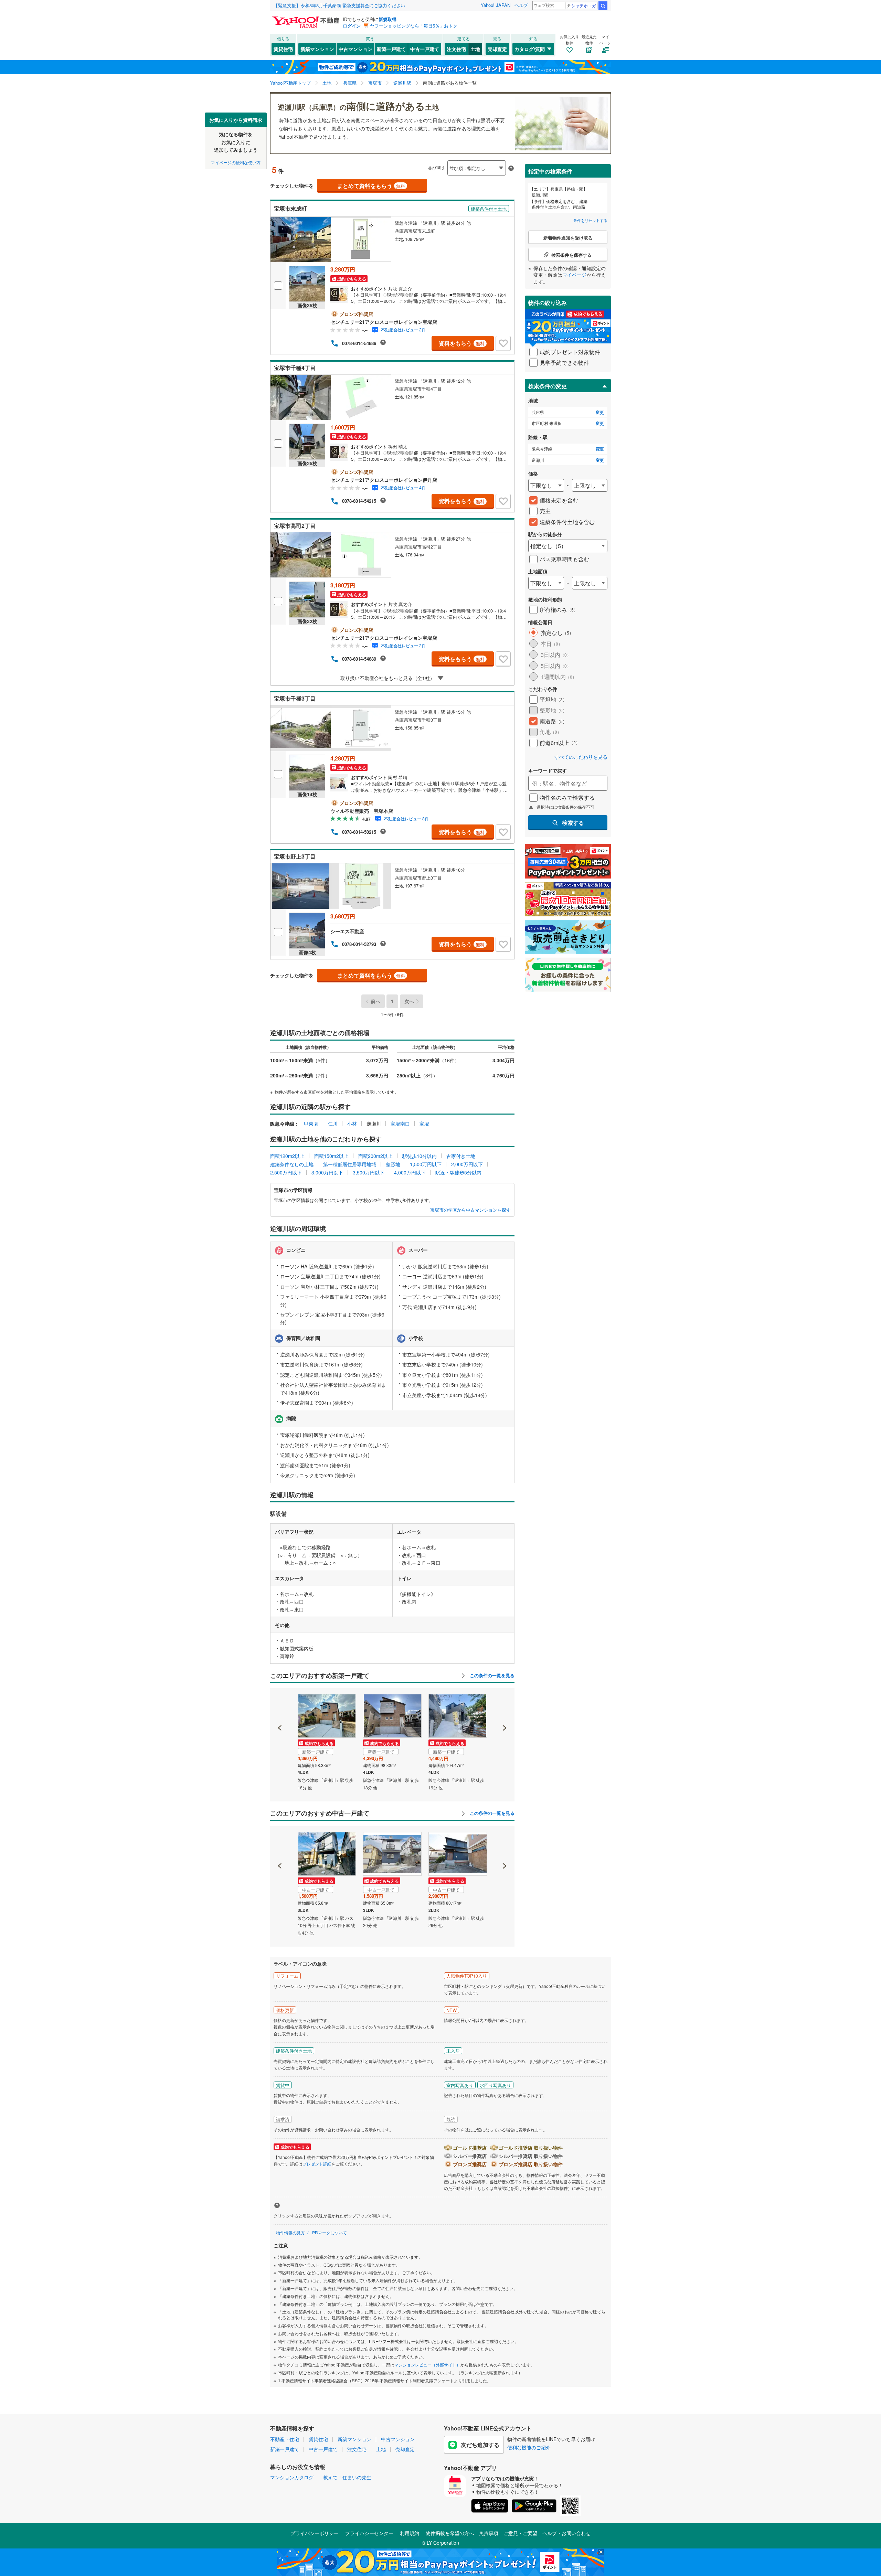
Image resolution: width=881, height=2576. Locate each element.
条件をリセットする (590, 220)
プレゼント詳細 (317, 2164)
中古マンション (355, 49)
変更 (600, 412)
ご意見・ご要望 (520, 2533)
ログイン (352, 26)
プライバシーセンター (369, 2533)
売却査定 (497, 49)
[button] (280, 1704)
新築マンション (317, 49)
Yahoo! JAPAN (496, 5)
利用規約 (410, 2533)
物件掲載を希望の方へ (450, 2533)
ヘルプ (521, 5)
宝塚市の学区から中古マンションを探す (470, 1210)
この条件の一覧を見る (491, 1675)
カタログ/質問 (530, 49)
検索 (603, 6)
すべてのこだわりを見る (581, 757)
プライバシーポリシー (315, 2533)
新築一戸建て (391, 49)
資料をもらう (462, 343)
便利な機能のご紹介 (529, 2447)
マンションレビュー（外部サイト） (427, 2365)
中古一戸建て (425, 49)
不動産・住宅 (285, 2439)
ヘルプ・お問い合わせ (566, 2533)
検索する (573, 823)
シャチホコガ (584, 5)
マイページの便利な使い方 (236, 162)
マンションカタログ (292, 2477)
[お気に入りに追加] (503, 343)
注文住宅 (456, 49)
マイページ (574, 275)
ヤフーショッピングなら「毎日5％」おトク (414, 26)
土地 (475, 49)
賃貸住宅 (283, 49)
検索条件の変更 (548, 386)
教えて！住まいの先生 (347, 2477)
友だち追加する (480, 2445)
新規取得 (388, 19)
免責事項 (489, 2533)
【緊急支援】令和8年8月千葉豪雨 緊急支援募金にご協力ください (339, 5)
